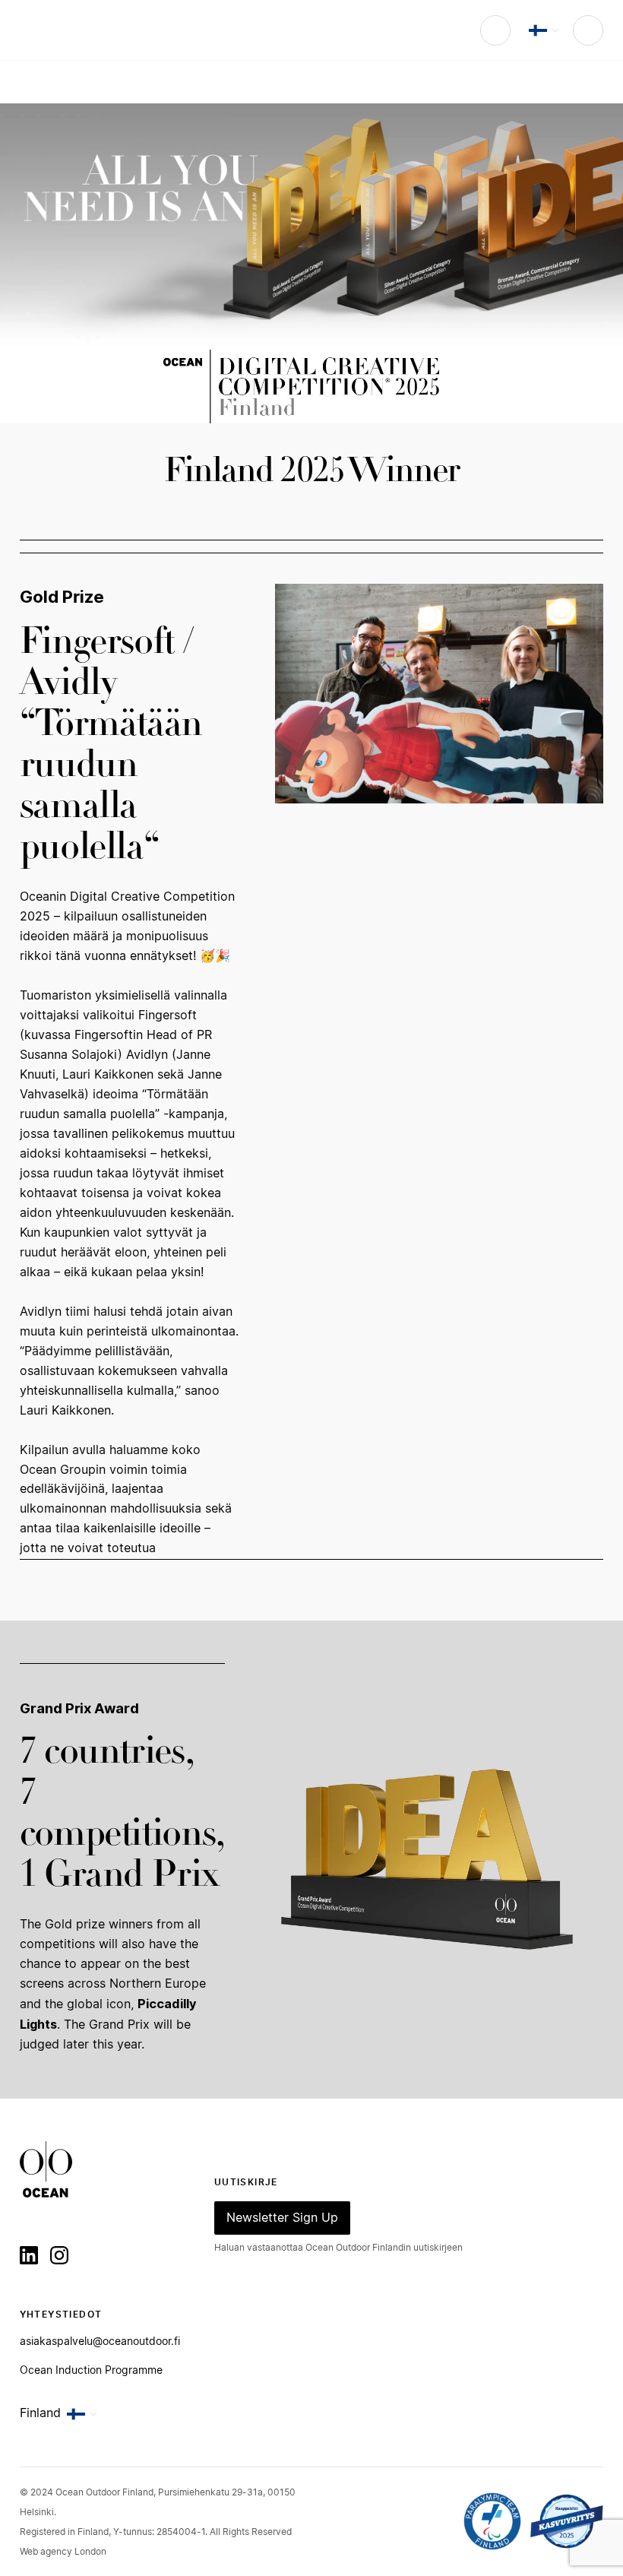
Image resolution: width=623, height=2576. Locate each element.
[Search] (495, 30)
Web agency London (63, 2552)
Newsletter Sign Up (282, 2218)
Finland (40, 2413)
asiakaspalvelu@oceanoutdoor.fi (100, 2342)
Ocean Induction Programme (91, 2371)
